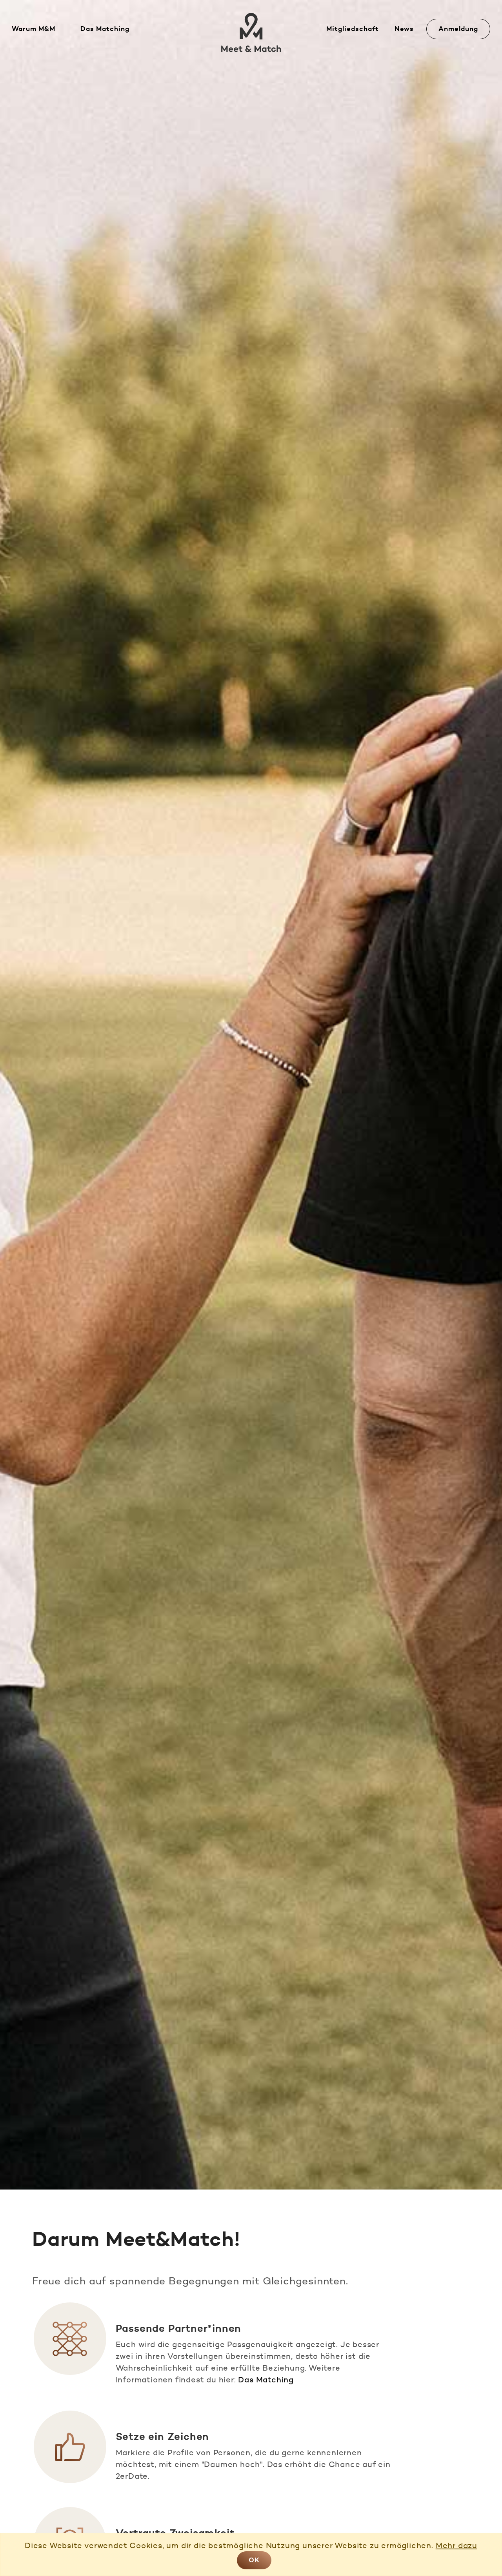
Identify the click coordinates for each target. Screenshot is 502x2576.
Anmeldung (458, 29)
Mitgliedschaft (353, 29)
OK (254, 2560)
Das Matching (105, 29)
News (404, 29)
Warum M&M (34, 29)
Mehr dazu (457, 2545)
